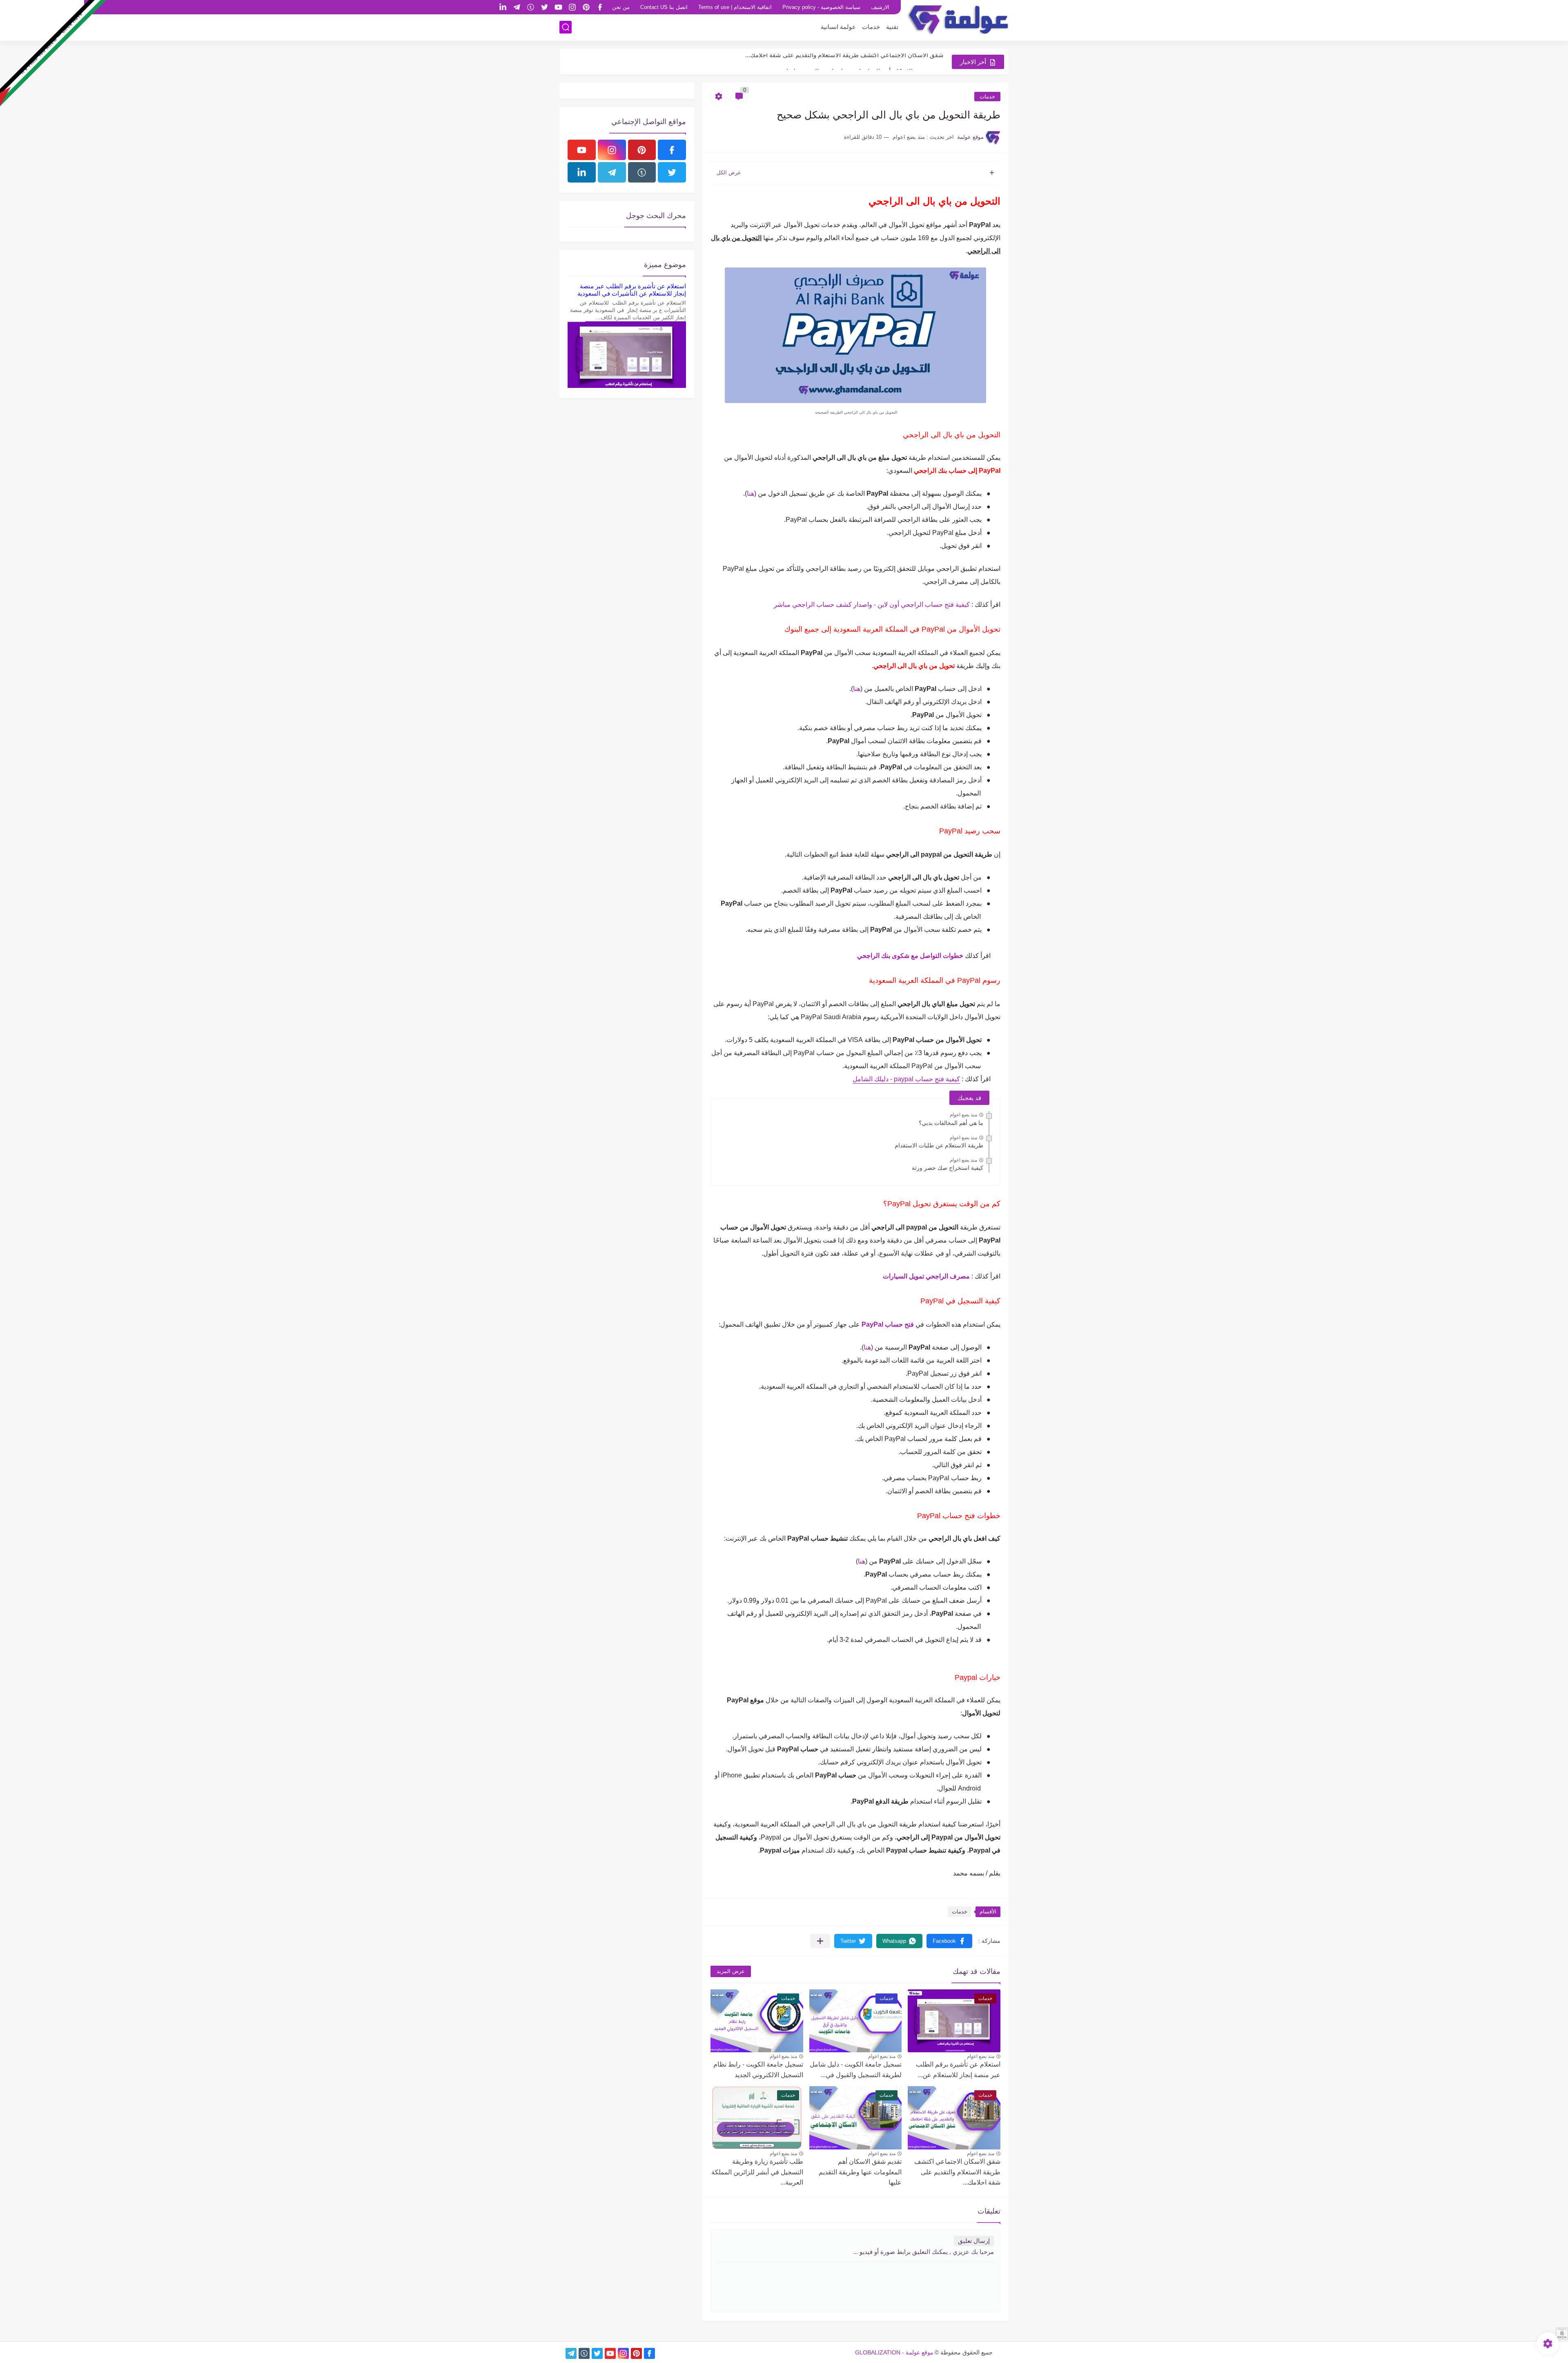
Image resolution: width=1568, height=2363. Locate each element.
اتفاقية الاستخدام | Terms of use (735, 7)
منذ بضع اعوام (963, 1115)
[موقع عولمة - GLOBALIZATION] (958, 20)
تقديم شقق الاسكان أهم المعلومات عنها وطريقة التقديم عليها (860, 2172)
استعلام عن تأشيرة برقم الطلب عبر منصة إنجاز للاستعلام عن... (958, 2070)
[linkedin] (503, 7)
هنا (751, 493)
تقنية (892, 27)
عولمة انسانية (838, 27)
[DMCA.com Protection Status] (1562, 2337)
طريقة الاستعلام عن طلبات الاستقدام (939, 1145)
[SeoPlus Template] (998, 2352)
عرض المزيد (731, 1971)
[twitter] (544, 7)
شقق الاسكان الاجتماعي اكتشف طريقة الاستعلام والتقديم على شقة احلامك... (957, 2172)
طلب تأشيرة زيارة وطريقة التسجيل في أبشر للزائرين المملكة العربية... (854, 61)
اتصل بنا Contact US (664, 7)
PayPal (872, 1324)
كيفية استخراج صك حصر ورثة (948, 1168)
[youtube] (558, 7)
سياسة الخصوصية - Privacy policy (821, 7)
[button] (949, 1941)
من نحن (621, 7)
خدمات (871, 27)
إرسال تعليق (974, 2241)
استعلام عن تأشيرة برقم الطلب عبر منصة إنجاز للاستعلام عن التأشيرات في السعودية (632, 290)
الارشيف (880, 7)
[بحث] (566, 27)
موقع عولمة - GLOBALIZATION (894, 2352)
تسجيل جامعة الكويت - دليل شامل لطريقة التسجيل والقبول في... (856, 2070)
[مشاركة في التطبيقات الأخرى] (820, 1941)
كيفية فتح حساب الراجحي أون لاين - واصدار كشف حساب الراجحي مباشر (872, 605)
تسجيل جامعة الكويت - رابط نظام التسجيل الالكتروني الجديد (758, 2070)
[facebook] (600, 7)
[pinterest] (586, 7)
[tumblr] (530, 7)
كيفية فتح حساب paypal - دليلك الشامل (906, 1079)
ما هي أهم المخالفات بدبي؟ (951, 1123)
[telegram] (517, 7)
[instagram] (572, 7)
